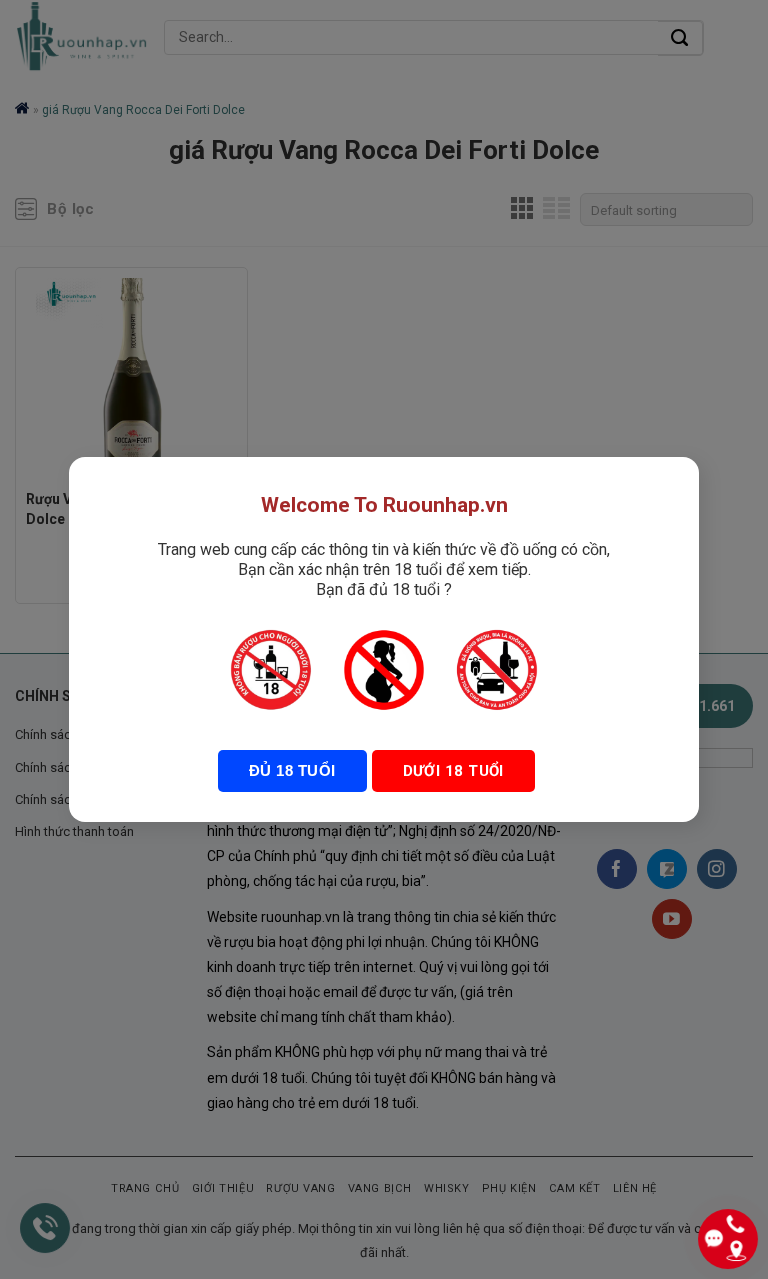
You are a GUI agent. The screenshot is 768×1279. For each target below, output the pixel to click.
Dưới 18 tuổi (453, 771)
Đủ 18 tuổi (292, 770)
